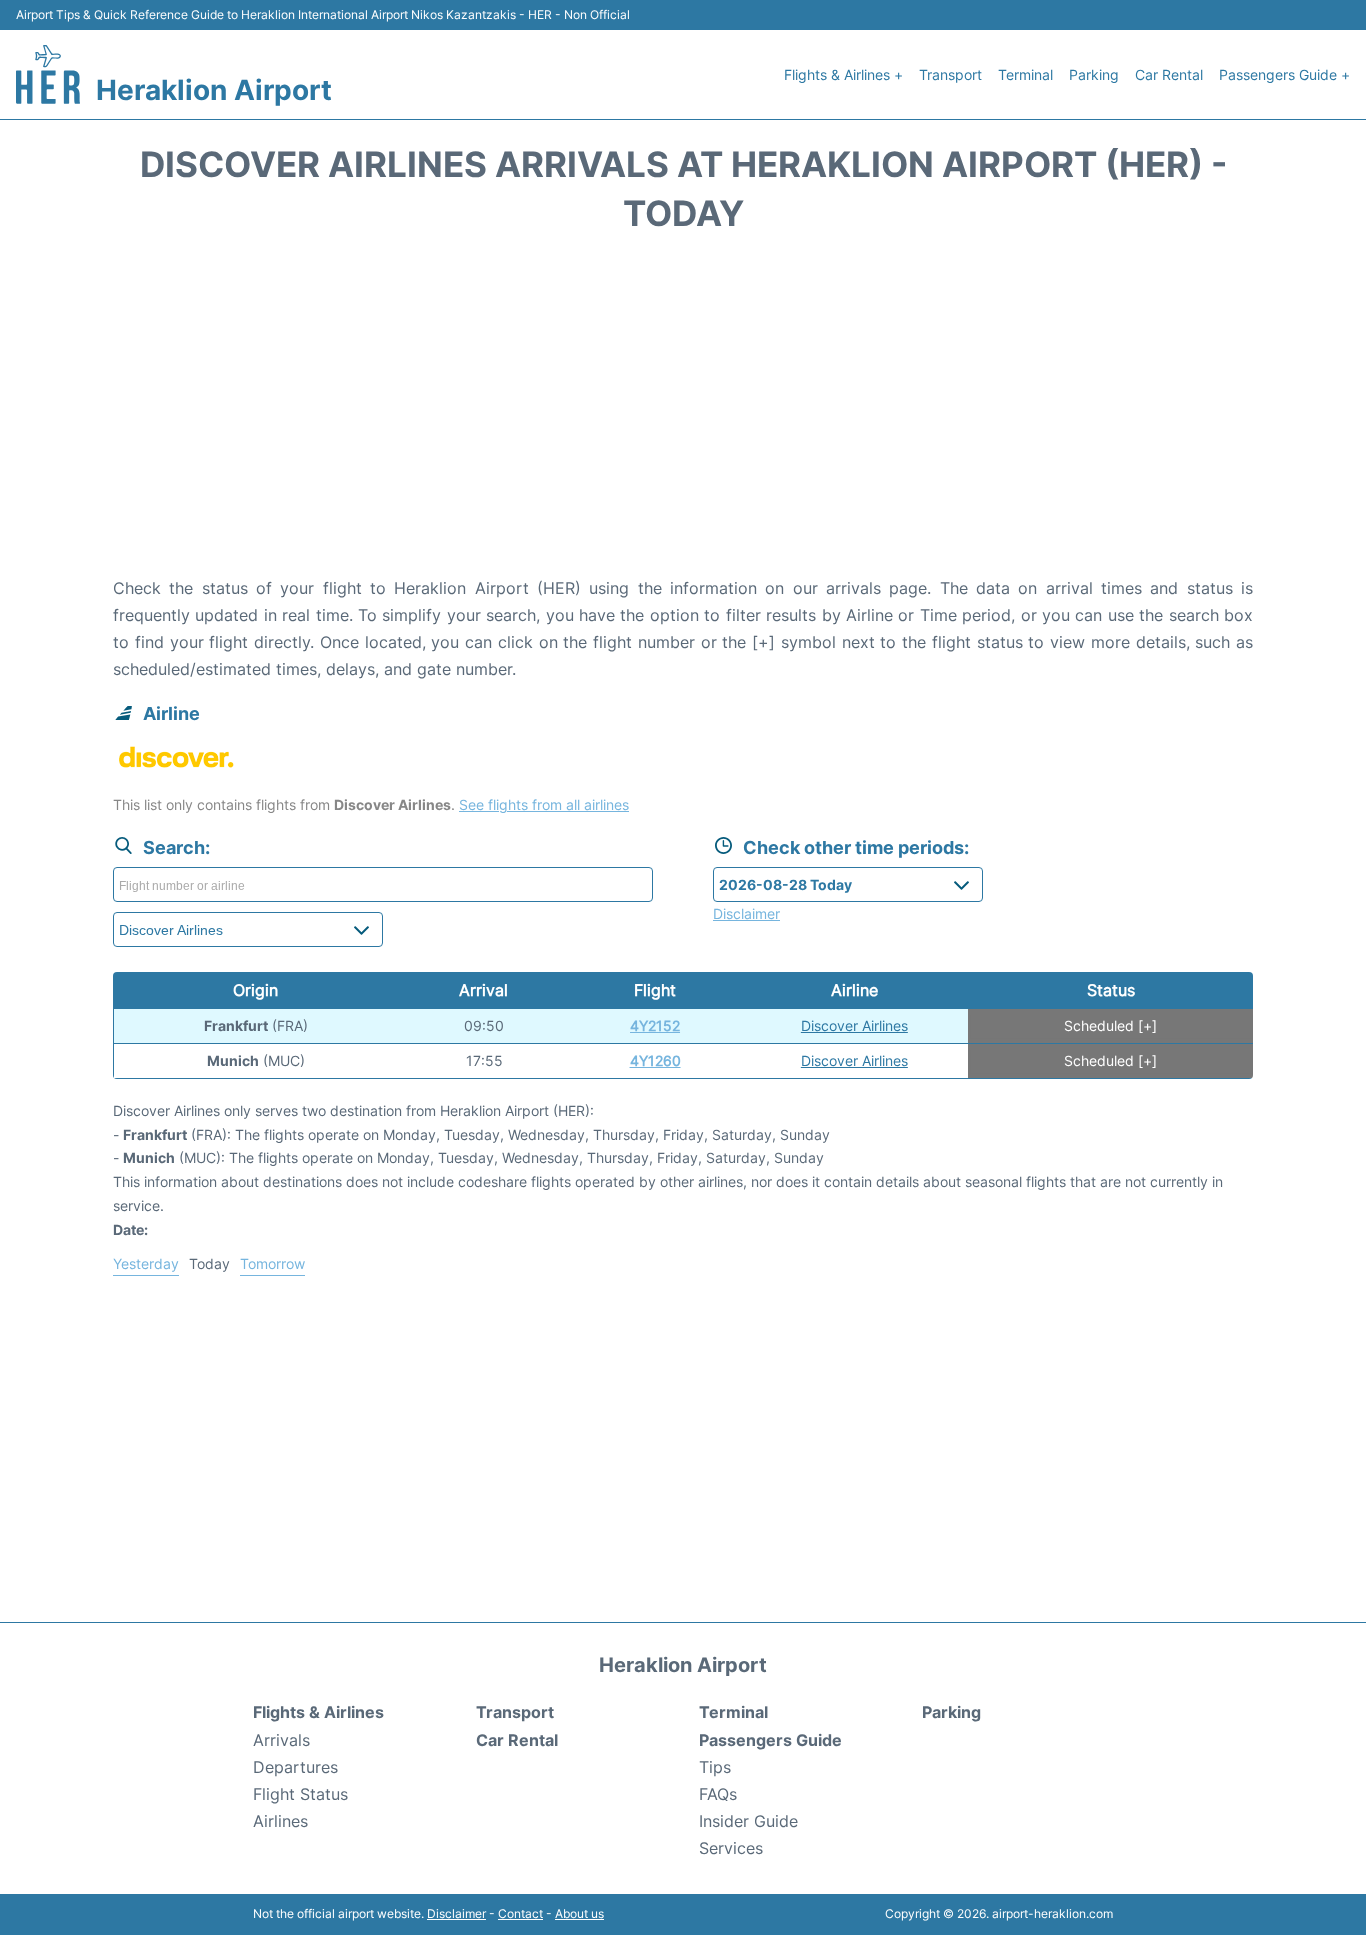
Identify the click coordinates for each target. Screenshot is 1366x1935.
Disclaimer (456, 1913)
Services (731, 1848)
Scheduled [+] (1110, 1025)
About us (579, 1913)
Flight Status (300, 1794)
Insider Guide (748, 1821)
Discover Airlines (854, 1025)
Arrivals (281, 1740)
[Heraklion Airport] (48, 74)
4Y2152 (655, 1025)
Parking (1094, 74)
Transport (950, 74)
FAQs (718, 1794)
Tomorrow (272, 1263)
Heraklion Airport (214, 90)
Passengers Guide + (1284, 74)
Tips (715, 1767)
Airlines (280, 1821)
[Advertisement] (683, 415)
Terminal (1025, 74)
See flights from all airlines (544, 804)
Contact (520, 1913)
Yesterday (146, 1263)
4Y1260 (655, 1060)
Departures (295, 1767)
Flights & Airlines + (843, 74)
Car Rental (1169, 74)
